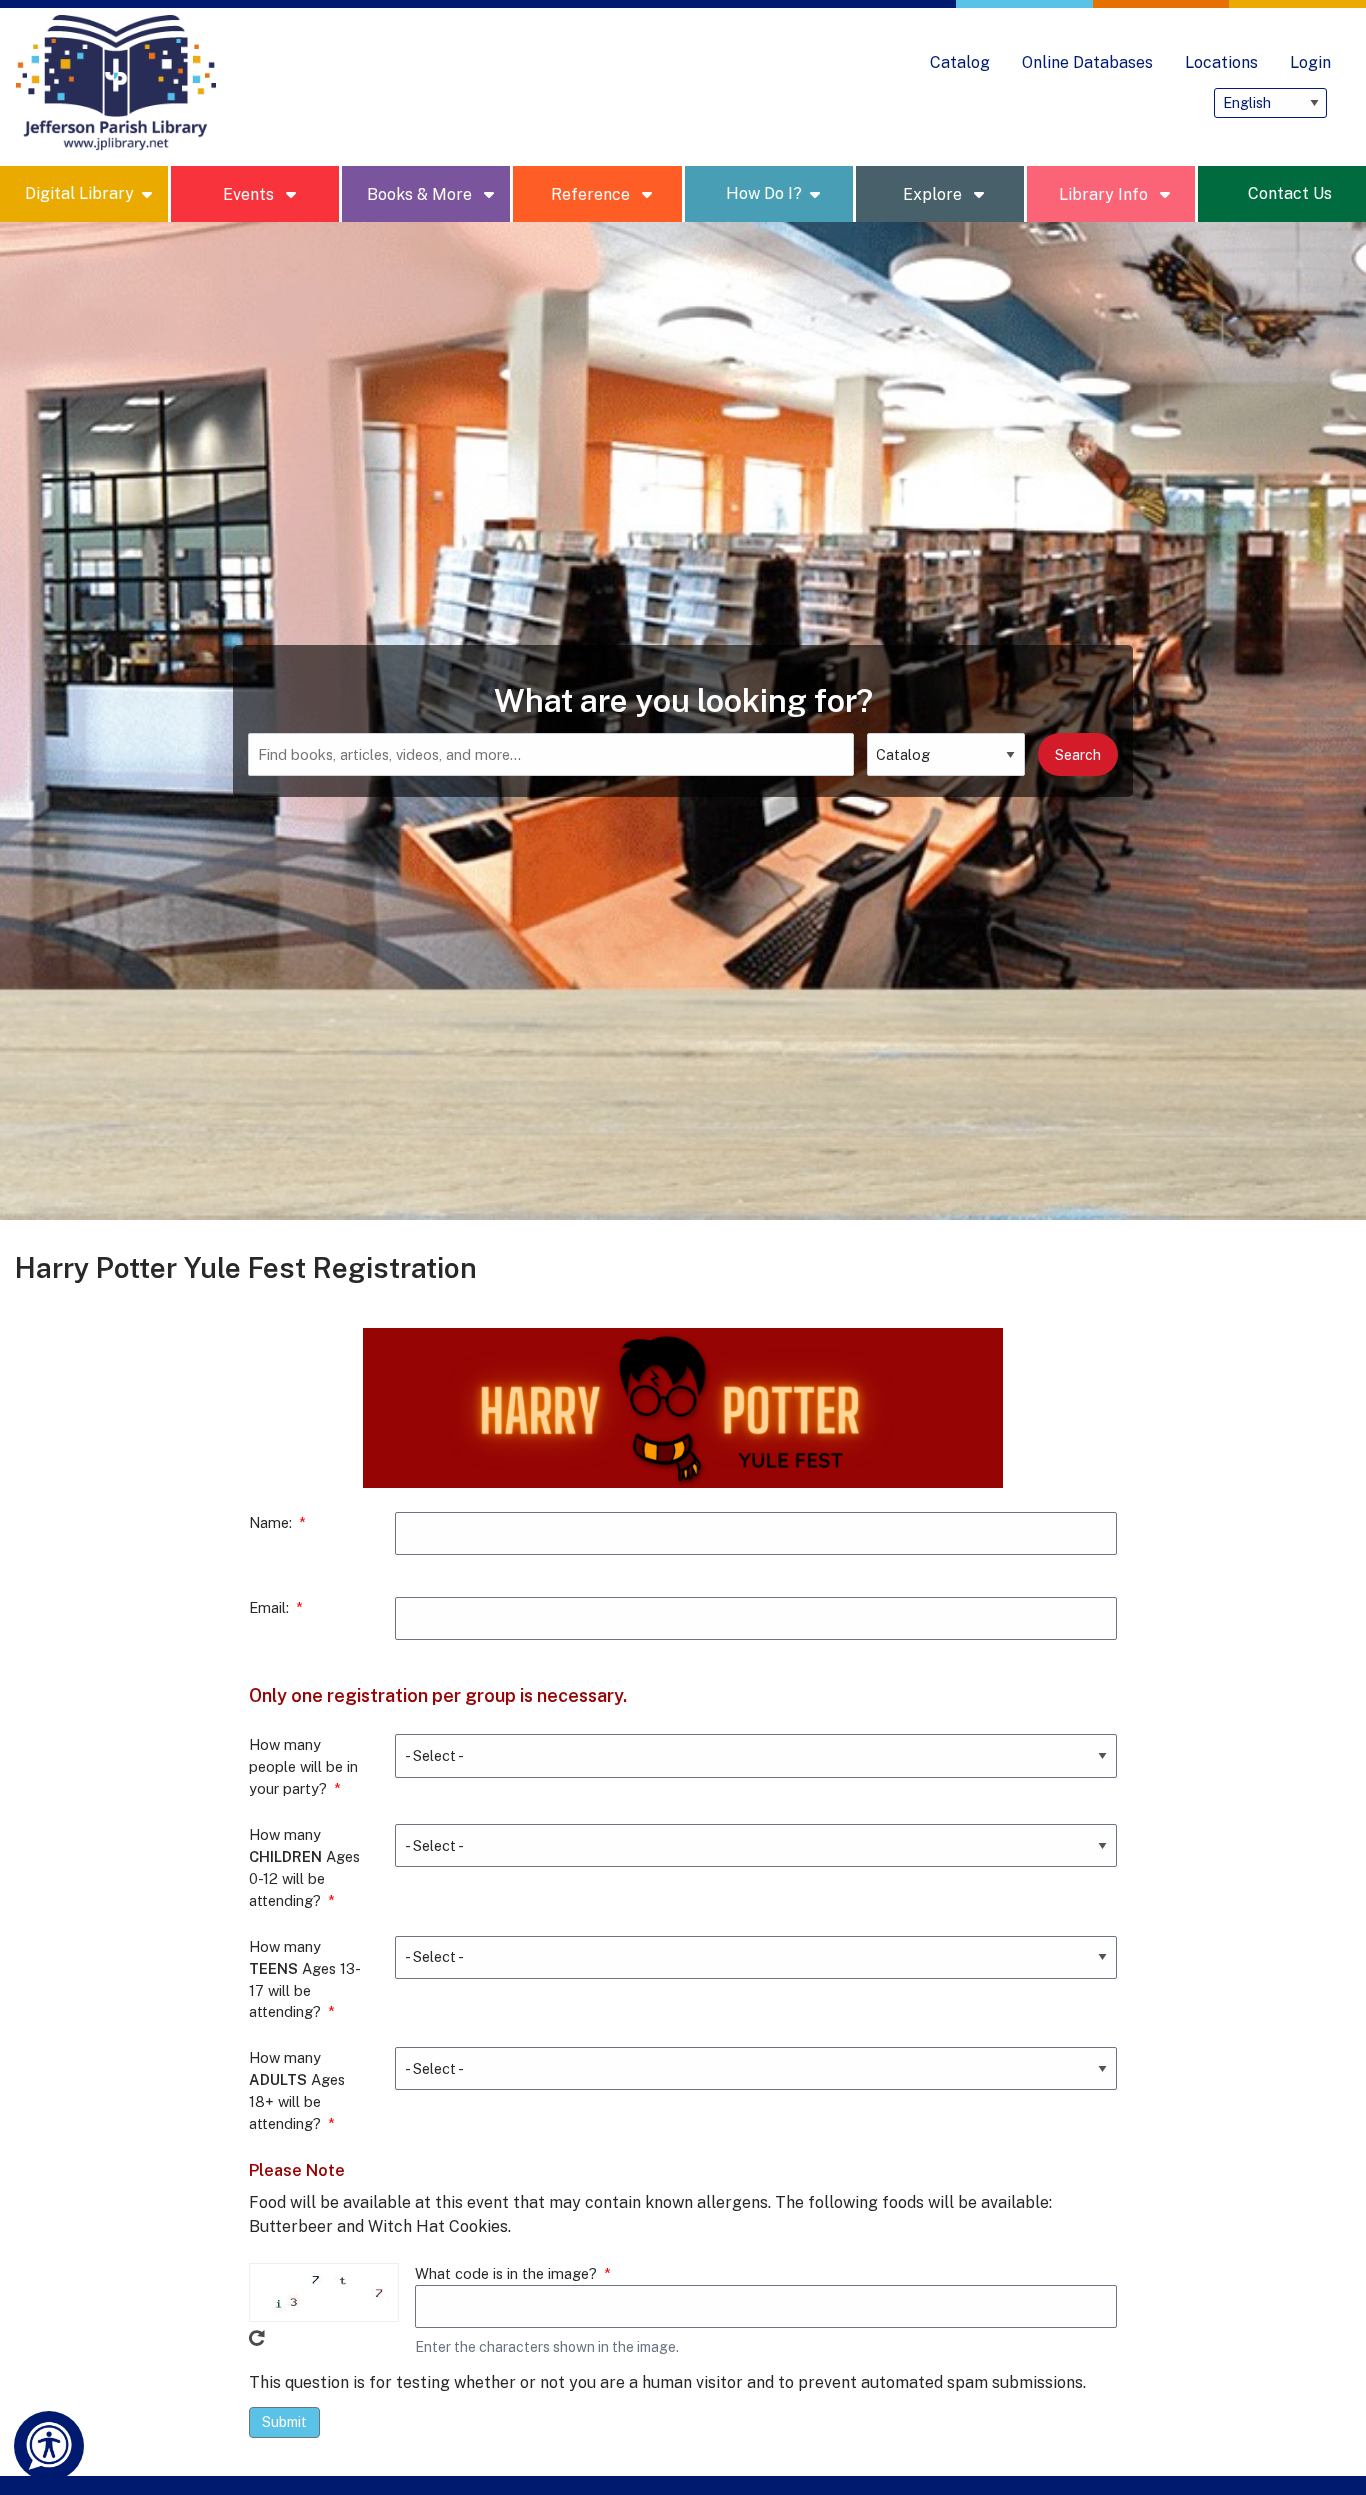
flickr (1179, 103)
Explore (934, 194)
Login (1310, 62)
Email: (269, 1607)
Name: (270, 1522)
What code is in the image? (506, 2273)
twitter (1099, 103)
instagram (979, 103)
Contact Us (1290, 193)
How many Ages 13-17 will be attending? (305, 1979)
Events (250, 194)
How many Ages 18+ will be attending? (297, 2090)
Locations (1221, 62)
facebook (1059, 103)
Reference (592, 194)
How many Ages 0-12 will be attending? (304, 1867)
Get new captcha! (257, 2338)
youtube (1139, 103)
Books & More (421, 194)
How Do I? (764, 193)
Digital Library (79, 193)
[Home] (116, 83)
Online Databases (1087, 62)
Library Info (1105, 194)
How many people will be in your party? (303, 1766)
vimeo (1019, 103)
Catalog (960, 62)
